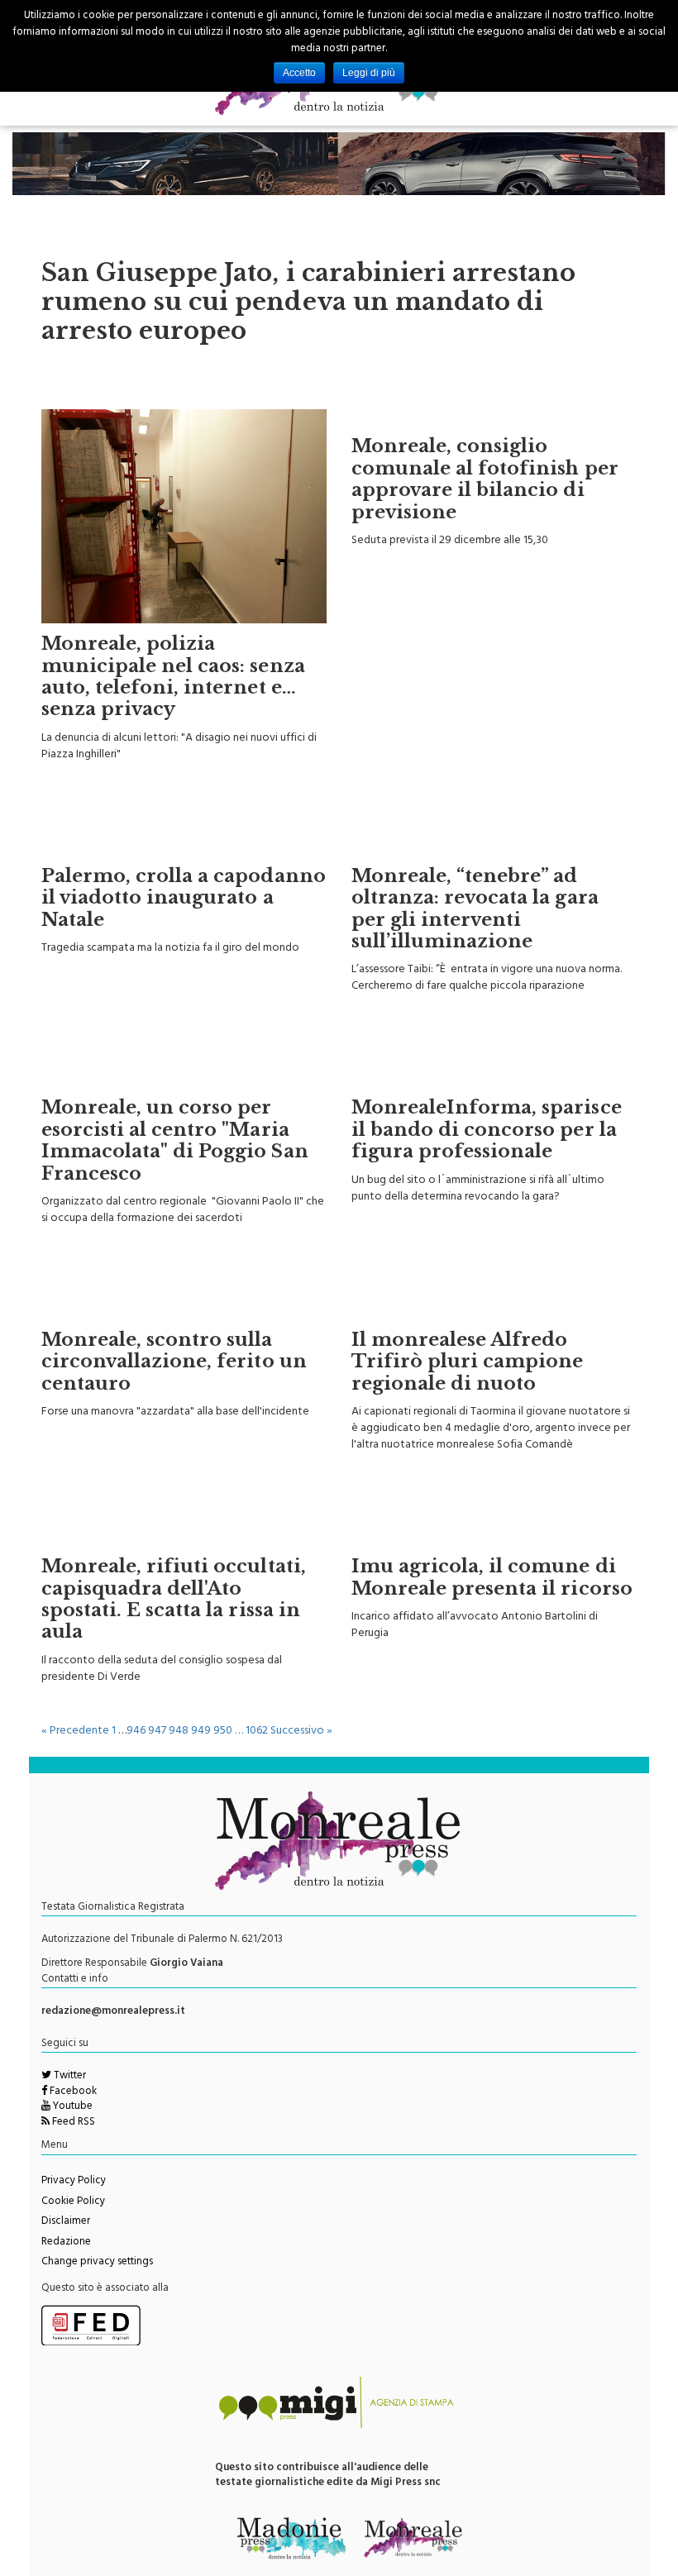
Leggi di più (369, 73)
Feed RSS (72, 2123)
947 (157, 1732)
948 (179, 1732)
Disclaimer (66, 2222)
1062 (257, 1732)
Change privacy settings (97, 2263)
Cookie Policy (73, 2202)
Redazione (66, 2243)
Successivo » (301, 1732)
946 (136, 1732)
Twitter (69, 2077)
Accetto (299, 73)
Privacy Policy (74, 2182)
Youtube (72, 2107)
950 (223, 1732)
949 (201, 1732)
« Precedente (75, 1732)
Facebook (72, 2092)
